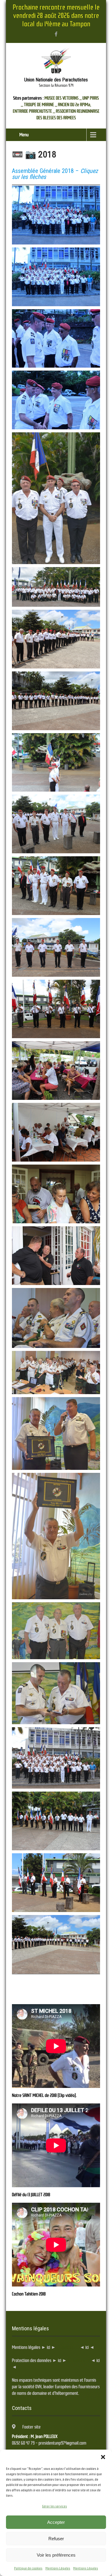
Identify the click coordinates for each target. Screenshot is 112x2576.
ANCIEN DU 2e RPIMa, (75, 105)
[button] (103, 2457)
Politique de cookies (28, 2568)
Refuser (56, 2539)
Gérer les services (55, 2506)
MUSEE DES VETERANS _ (63, 98)
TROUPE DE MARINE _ (40, 105)
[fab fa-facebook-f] (56, 34)
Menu (24, 135)
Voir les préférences (56, 2555)
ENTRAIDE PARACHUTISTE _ (34, 111)
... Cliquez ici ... (67, 2347)
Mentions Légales (58, 2568)
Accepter (56, 2522)
